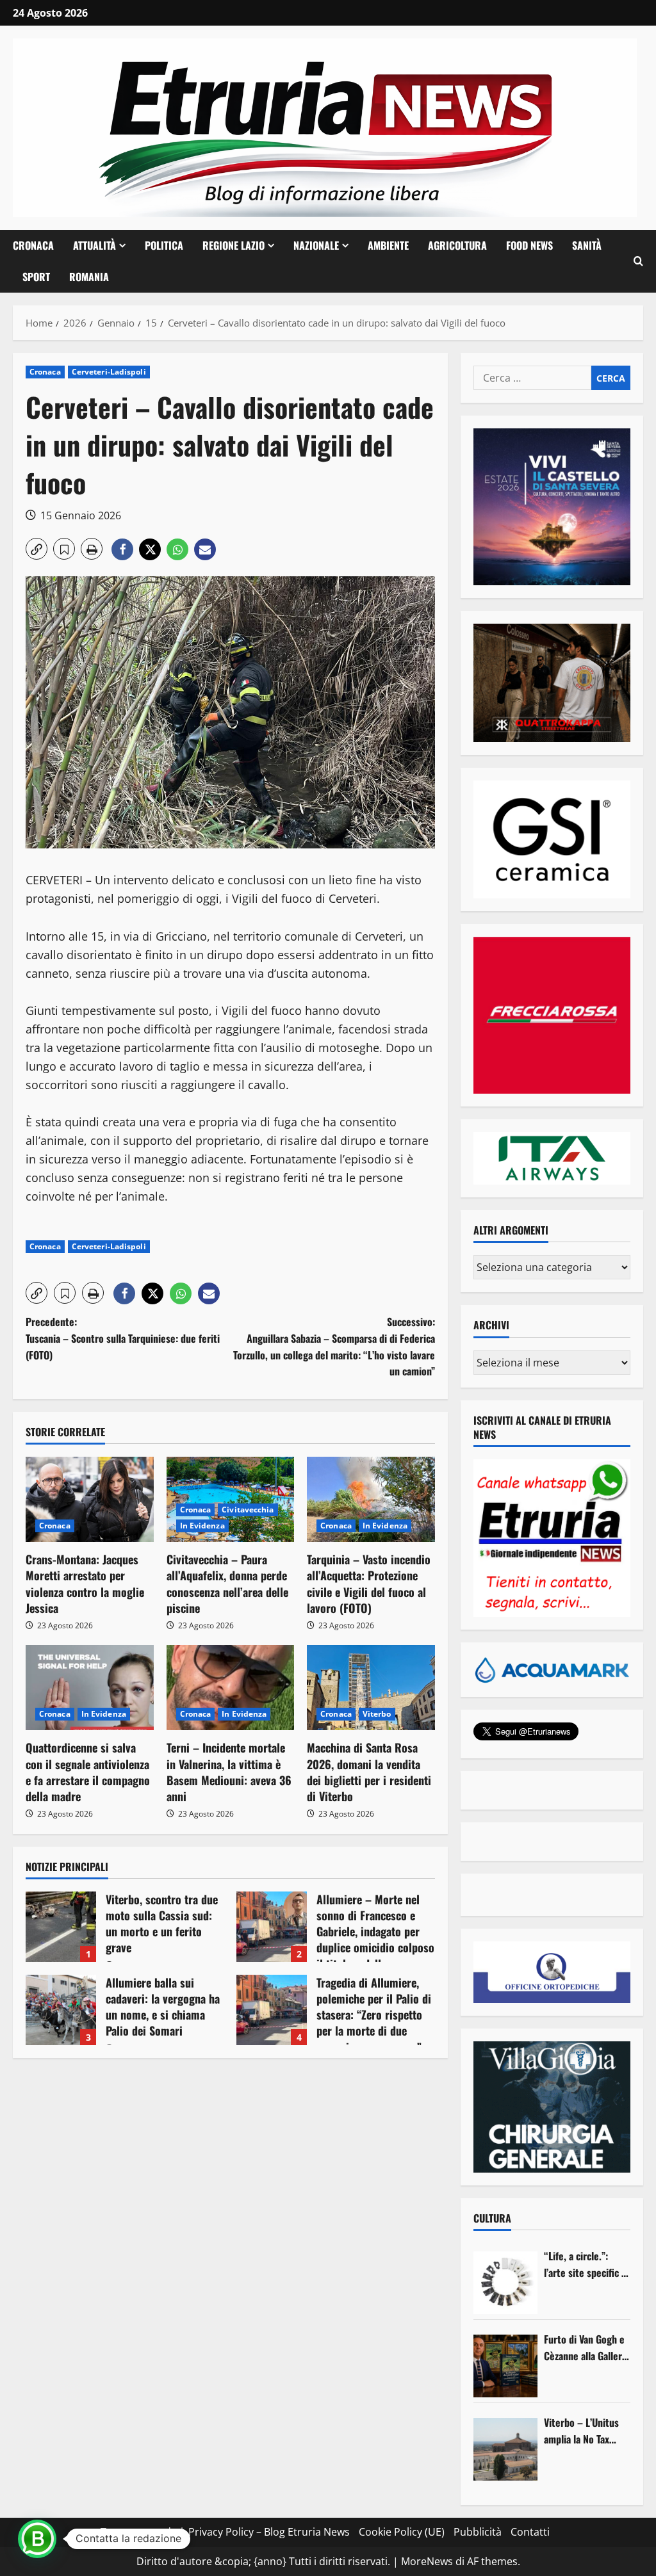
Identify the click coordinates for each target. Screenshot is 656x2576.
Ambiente (388, 245)
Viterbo (377, 1714)
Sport (36, 277)
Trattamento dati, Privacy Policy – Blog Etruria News (225, 2532)
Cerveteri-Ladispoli (109, 372)
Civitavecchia (248, 1510)
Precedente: (123, 1338)
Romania (89, 277)
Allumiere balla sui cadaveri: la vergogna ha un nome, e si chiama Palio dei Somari (61, 2010)
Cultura (492, 2218)
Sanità (587, 245)
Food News (529, 245)
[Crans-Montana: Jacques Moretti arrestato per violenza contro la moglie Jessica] (90, 1499)
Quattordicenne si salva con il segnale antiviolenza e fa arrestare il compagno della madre (88, 1772)
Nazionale (316, 245)
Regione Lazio (234, 245)
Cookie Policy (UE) (402, 2532)
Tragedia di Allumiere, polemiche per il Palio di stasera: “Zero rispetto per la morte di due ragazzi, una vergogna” (272, 2010)
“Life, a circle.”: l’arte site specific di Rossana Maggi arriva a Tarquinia (586, 2264)
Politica (164, 245)
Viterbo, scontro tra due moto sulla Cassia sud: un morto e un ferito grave (61, 1927)
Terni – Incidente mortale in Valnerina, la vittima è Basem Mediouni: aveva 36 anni (229, 1772)
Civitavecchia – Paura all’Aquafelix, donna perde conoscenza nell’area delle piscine (227, 1584)
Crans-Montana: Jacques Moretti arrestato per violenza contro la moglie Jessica (85, 1584)
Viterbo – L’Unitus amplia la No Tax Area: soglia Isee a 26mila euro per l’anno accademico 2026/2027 (582, 2431)
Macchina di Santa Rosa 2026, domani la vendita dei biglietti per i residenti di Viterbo (369, 1772)
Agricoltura (457, 245)
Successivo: (334, 1346)
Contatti (530, 2532)
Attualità (94, 245)
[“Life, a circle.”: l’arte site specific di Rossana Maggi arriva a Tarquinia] (505, 2283)
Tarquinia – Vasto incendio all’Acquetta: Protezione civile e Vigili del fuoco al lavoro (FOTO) (369, 1584)
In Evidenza (202, 1526)
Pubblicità (478, 2532)
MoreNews (427, 2561)
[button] (638, 261)
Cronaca (33, 245)
